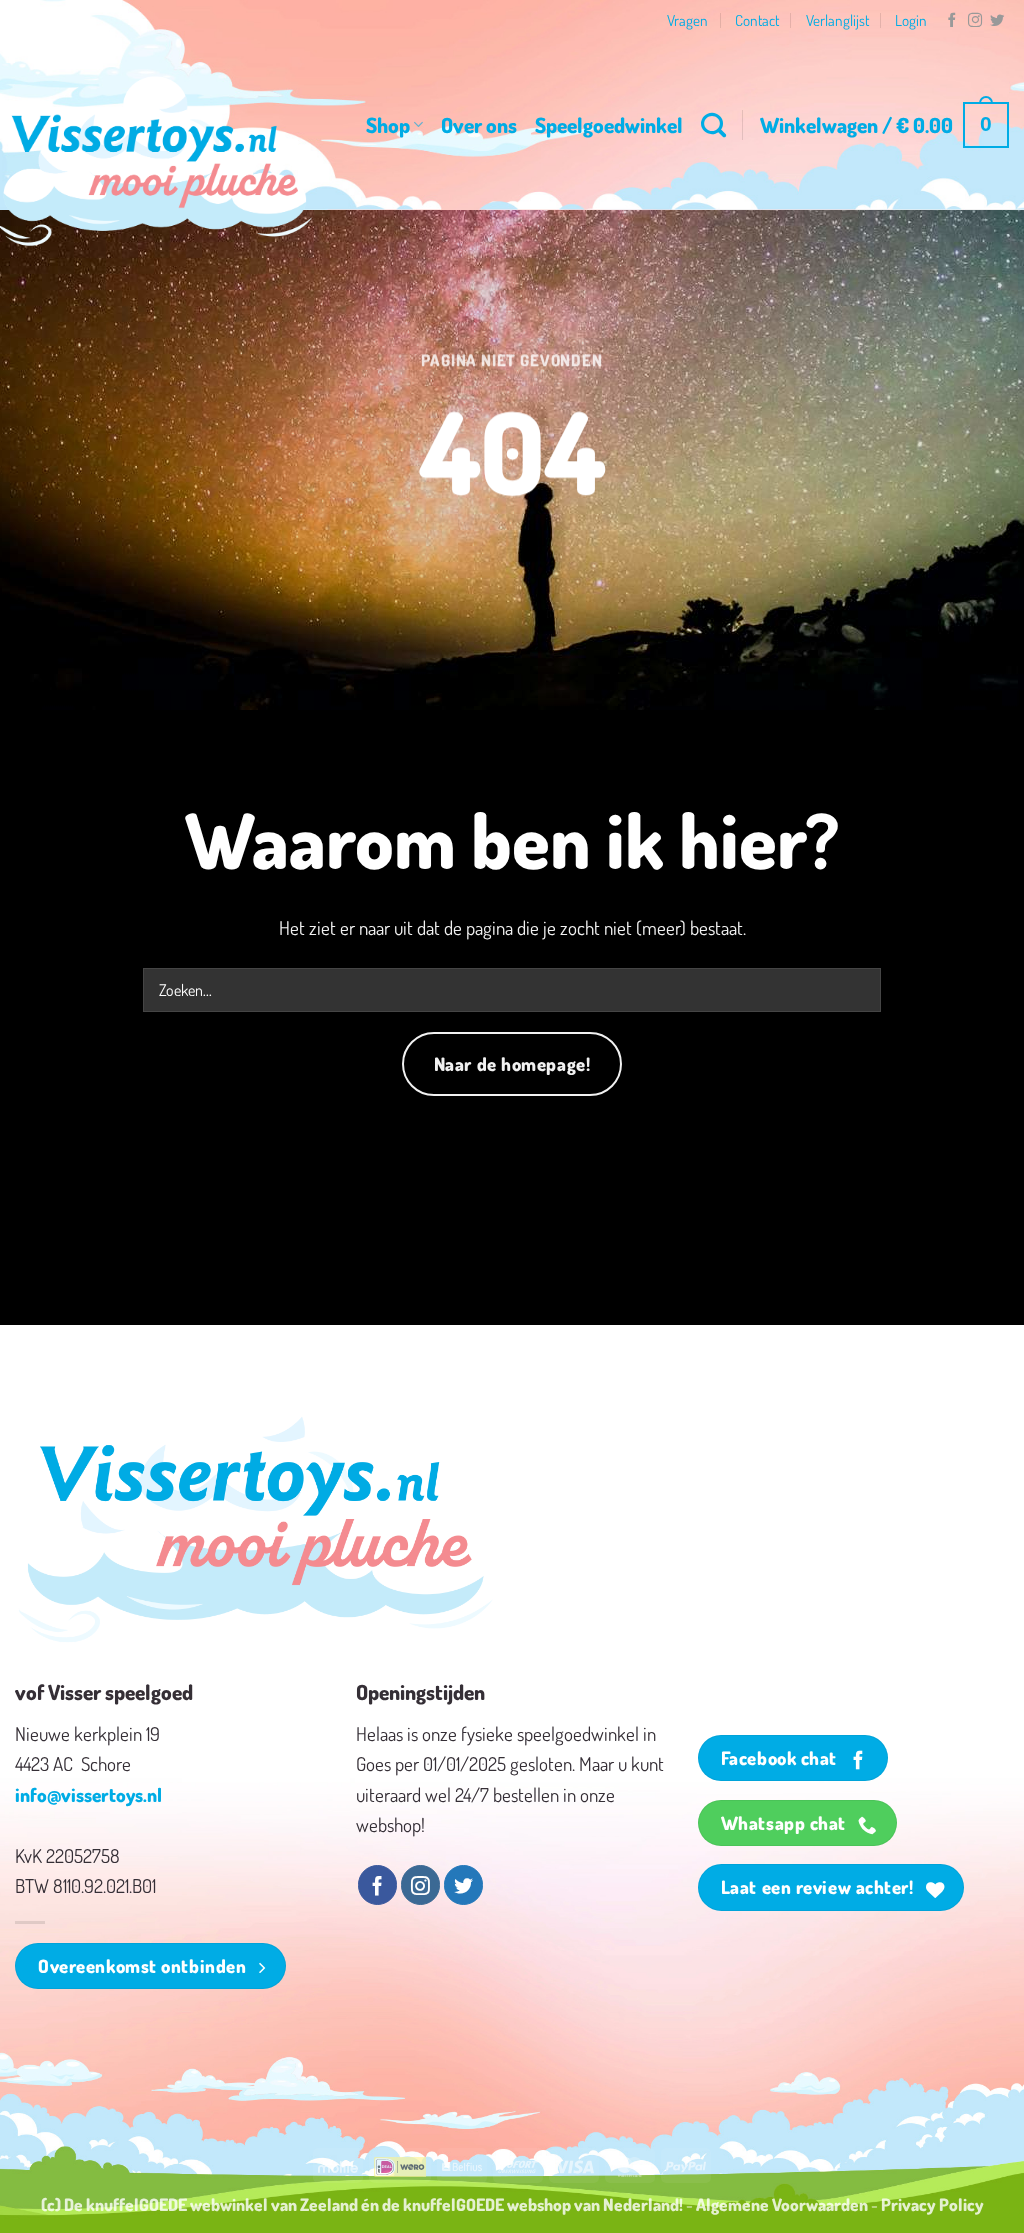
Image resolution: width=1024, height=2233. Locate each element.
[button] (884, 125)
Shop (388, 124)
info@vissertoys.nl (88, 1794)
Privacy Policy (932, 2204)
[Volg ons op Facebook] (952, 21)
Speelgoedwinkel (609, 124)
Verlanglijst (837, 20)
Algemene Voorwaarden (782, 2204)
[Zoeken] (713, 125)
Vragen (687, 20)
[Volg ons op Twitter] (997, 21)
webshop (539, 2204)
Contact (757, 20)
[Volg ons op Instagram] (975, 21)
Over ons (479, 124)
